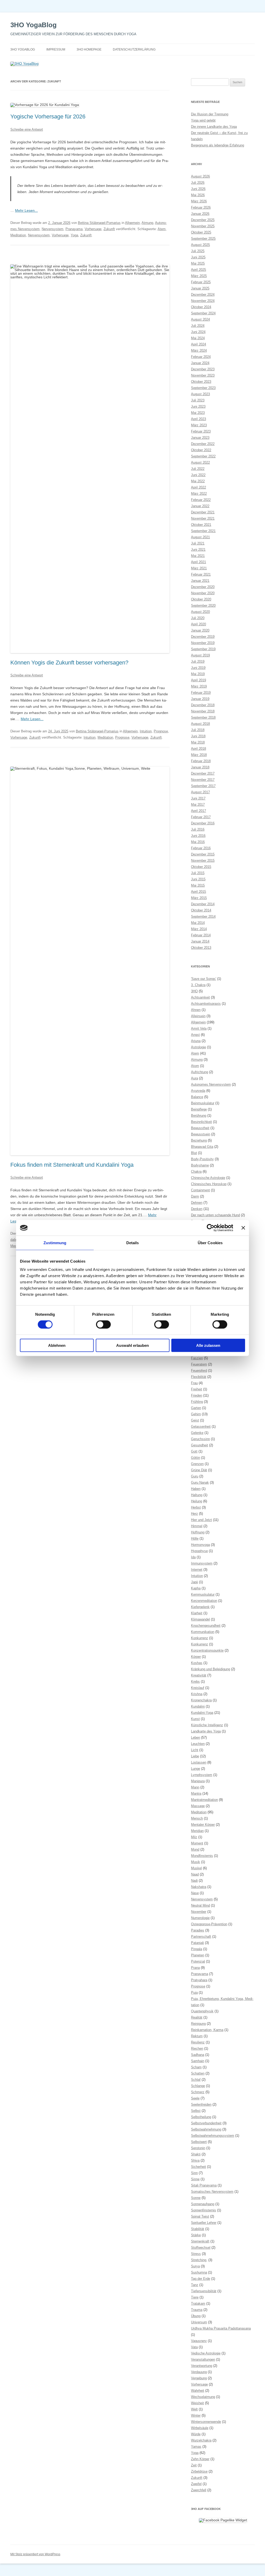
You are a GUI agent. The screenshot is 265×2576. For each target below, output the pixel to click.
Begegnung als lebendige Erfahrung (218, 145)
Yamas (196, 2447)
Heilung (197, 1501)
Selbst (196, 2111)
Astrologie (198, 1047)
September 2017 (203, 786)
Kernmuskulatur (203, 1594)
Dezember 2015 (203, 854)
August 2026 (200, 176)
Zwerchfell (199, 2490)
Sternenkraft (200, 2241)
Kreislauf (198, 1688)
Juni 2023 (198, 406)
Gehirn (196, 1414)
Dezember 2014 (203, 904)
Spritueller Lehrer (204, 2223)
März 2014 (199, 929)
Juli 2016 (198, 829)
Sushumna (199, 2272)
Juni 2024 (198, 332)
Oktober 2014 (201, 910)
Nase (195, 1893)
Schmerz (198, 2092)
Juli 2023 (198, 400)
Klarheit (197, 1613)
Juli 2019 (198, 661)
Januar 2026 (200, 214)
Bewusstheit (200, 1128)
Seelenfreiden (201, 2104)
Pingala (197, 1949)
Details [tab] (133, 1243)
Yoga (74, 235)
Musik (196, 1862)
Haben (196, 1489)
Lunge (196, 1769)
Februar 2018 (201, 761)
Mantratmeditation (204, 1800)
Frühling (197, 1402)
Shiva (195, 2160)
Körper (196, 1657)
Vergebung (199, 2378)
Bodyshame (200, 1165)
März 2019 (199, 686)
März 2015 (199, 898)
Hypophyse (199, 1551)
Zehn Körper (200, 2459)
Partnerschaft (201, 1937)
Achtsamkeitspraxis (206, 1004)
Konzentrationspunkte (207, 1650)
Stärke (196, 2235)
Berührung (199, 1116)
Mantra (196, 1793)
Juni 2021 (198, 550)
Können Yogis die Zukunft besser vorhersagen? (69, 663)
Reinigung (198, 2024)
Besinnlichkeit (201, 1122)
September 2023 (203, 388)
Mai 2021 (198, 556)
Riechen (197, 2048)
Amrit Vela (199, 1028)
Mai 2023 (198, 413)
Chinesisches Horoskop (209, 1184)
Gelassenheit (201, 1427)
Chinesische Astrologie (208, 1178)
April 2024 (198, 344)
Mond (195, 1849)
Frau (194, 1383)
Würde (196, 2434)
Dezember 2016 (203, 823)
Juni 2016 (198, 836)
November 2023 (203, 375)
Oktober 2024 (201, 307)
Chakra (196, 1172)
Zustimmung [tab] (55, 1243)
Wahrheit (198, 2391)
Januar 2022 (200, 506)
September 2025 (203, 239)
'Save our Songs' (204, 979)
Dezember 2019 (203, 637)
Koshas (197, 1663)
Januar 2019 (200, 699)
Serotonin (198, 2148)
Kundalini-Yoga (202, 1713)
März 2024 (199, 351)
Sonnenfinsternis (204, 2210)
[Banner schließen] (243, 1228)
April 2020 (198, 624)
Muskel (196, 1868)
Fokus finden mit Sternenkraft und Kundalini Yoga (72, 1165)
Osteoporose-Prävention (209, 1924)
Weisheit (197, 2403)
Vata (194, 2347)
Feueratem (199, 1364)
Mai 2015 (198, 885)
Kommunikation (203, 1632)
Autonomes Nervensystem (211, 1084)
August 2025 (200, 245)
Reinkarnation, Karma (207, 2030)
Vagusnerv (199, 2341)
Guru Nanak (200, 1482)
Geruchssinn (200, 1439)
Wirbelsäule (200, 2428)
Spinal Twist (200, 2216)
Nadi (194, 1881)
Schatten (198, 2073)
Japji (194, 1582)
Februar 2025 (201, 282)
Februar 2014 (201, 935)
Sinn (194, 2173)
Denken (197, 1209)
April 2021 (198, 562)
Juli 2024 (198, 326)
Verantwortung (202, 2366)
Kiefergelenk (200, 1607)
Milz (194, 1837)
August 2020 (200, 612)
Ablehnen (57, 1345)
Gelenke (197, 1433)
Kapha (196, 1588)
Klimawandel (200, 1619)
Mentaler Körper (203, 1825)
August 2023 (200, 394)
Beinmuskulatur (203, 1103)
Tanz (195, 2285)
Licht (195, 1750)
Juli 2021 (198, 543)
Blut (194, 1153)
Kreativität (199, 1675)
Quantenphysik (202, 2011)
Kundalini (198, 1706)
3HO (194, 991)
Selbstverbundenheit (206, 2123)
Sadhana (198, 2055)
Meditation (18, 235)
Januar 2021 (200, 581)
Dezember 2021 (203, 512)
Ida (193, 1557)
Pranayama (74, 229)
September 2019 (203, 649)
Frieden (197, 1395)
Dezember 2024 (203, 295)
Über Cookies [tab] (210, 1243)
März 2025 (199, 276)
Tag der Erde (201, 2279)
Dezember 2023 (203, 369)
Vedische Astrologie (206, 2353)
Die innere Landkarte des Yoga (214, 127)
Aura (194, 1078)
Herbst (196, 1507)
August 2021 (200, 537)
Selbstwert (199, 2142)
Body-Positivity (202, 1159)
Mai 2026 (198, 195)
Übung (196, 2316)
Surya (195, 2266)
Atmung (147, 223)
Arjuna (196, 1041)
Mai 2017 (198, 805)
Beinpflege (199, 1109)
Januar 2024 (200, 363)
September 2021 (203, 531)
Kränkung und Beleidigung (211, 1669)
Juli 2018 (198, 730)
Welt (194, 2409)
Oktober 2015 (201, 867)
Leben (196, 1738)
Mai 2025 (198, 263)
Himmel (197, 1526)
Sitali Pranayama (204, 2185)
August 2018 (200, 724)
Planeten (198, 1955)
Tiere (195, 2297)
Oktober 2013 (201, 948)
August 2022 (200, 462)
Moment (197, 1843)
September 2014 (203, 917)
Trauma (197, 2310)
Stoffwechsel (201, 2248)
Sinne (195, 2179)
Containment (200, 1190)
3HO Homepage (89, 49)
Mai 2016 (198, 842)
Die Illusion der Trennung (210, 114)
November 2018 (203, 711)
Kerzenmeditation (204, 1601)
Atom (195, 1066)
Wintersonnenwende (206, 2422)
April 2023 (198, 419)
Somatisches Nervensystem (212, 2192)
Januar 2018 (200, 767)
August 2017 (200, 792)
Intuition (146, 731)
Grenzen (197, 1464)
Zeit (194, 2465)
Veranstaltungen (203, 2359)
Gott (194, 1451)
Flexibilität (199, 1377)
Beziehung (199, 1140)
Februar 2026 (201, 207)
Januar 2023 (200, 438)
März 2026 (199, 201)
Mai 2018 (198, 742)
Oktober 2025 (201, 232)
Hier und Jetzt (201, 1520)
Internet (197, 1570)
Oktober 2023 (201, 382)
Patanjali (197, 1943)
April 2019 (198, 680)
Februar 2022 (201, 500)
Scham (196, 2067)
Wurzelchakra (201, 2440)
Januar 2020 (200, 630)
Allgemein (132, 223)
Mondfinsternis (202, 1856)
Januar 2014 (200, 941)
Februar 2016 (201, 848)
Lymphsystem (202, 1775)
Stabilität (198, 2229)
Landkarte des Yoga (206, 1731)
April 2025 (198, 270)
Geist (195, 1420)
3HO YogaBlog (34, 25)
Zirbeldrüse (199, 2471)
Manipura (198, 1781)
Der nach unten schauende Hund (215, 1215)
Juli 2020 (198, 618)
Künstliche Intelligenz (207, 1725)
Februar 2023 (201, 431)
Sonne (196, 2198)
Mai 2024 (198, 338)
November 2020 (203, 593)
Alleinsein (198, 1016)
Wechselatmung (203, 2397)
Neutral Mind (200, 1905)
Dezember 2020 (203, 587)
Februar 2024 (201, 357)
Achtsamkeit (200, 997)
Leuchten (198, 1744)
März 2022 (199, 494)
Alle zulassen (208, 1345)
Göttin (196, 1458)
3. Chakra (198, 985)
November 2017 (203, 780)
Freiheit (197, 1389)
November (199, 1912)
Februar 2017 (201, 817)
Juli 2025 (198, 251)
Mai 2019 (198, 674)
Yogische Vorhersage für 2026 (48, 116)
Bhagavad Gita (202, 1147)
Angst (195, 1035)
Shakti (196, 2154)
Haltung (197, 1495)
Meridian (197, 1831)
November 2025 (203, 226)
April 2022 (198, 487)
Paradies (198, 1930)
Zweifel (196, 2484)
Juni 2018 (198, 736)
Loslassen (199, 1762)
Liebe (195, 1756)
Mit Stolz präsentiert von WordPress (35, 2554)
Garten (196, 1408)
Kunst (195, 1719)
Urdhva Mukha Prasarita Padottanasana (221, 2328)
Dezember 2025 (203, 220)
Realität (197, 2017)
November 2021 (203, 518)
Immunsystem (202, 1563)
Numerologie (200, 1918)
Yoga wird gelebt (203, 120)
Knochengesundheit (206, 1626)
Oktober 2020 (201, 599)
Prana (195, 1968)
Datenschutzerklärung (134, 49)
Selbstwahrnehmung (206, 2129)
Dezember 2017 (203, 773)
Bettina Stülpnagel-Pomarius (99, 223)
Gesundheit (200, 1445)
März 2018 (199, 755)
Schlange (198, 2086)
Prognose (161, 731)
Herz (194, 1514)
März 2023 (199, 425)
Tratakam (198, 2303)
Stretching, (199, 2260)
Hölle (195, 1538)
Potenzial (198, 1961)
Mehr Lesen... (26, 210)
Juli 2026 (198, 183)
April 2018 (198, 749)
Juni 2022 (198, 475)
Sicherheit (198, 2167)
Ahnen (196, 1010)
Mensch (197, 1818)
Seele (195, 2098)
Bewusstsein (201, 1134)
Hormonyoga (200, 1545)
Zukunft (109, 229)
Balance (197, 1097)
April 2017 (198, 811)
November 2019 (203, 643)
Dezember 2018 (203, 705)
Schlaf (196, 2080)
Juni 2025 (198, 257)
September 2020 (203, 606)
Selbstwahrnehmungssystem (213, 2136)
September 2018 (203, 717)
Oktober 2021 (201, 525)
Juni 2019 (198, 668)
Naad (195, 1874)
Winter (196, 2415)
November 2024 (203, 301)
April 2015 (198, 892)
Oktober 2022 (201, 450)
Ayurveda (198, 1091)
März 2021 (199, 568)
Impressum (56, 49)
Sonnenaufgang (203, 2204)
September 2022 (203, 456)
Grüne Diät (199, 1470)
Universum (199, 2322)
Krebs (195, 1682)
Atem (162, 229)
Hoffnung (198, 1532)
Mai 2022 (198, 481)
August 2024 (200, 319)
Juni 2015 (198, 879)
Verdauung (199, 2372)
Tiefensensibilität (204, 2291)
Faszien (197, 1358)
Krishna (197, 1694)
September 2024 (203, 313)
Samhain (198, 2061)
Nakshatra (199, 1887)
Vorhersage (93, 229)
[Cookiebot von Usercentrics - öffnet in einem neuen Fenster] (211, 1228)
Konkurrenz (200, 1638)
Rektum (197, 2036)
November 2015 (203, 861)
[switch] (103, 1325)
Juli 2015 (198, 873)
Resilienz (198, 2042)
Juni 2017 (198, 798)
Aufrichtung (200, 1072)
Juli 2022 (198, 469)
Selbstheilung (201, 2117)
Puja (194, 1993)
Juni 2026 (198, 189)
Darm (195, 1196)
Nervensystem (53, 229)
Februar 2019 (201, 693)
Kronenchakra (201, 1700)
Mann (195, 1787)
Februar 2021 (201, 574)
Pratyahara (199, 1980)
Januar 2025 (200, 288)
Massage (198, 1806)
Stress (196, 2254)
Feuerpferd (199, 1371)
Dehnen (197, 1203)
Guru (195, 1476)
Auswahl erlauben (132, 1345)
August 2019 (200, 655)
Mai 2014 (198, 923)
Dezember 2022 (203, 444)
